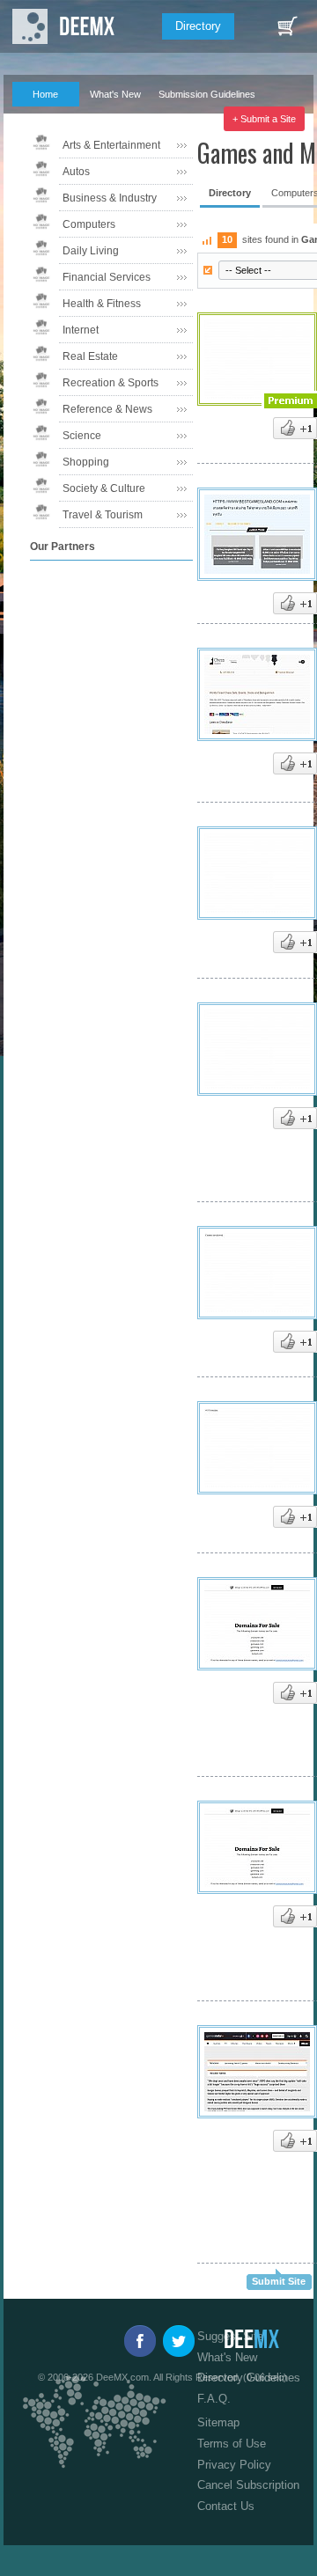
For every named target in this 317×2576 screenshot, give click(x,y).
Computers (89, 224)
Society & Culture (104, 488)
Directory (198, 26)
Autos (76, 172)
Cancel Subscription (248, 2485)
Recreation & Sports (111, 383)
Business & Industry (110, 198)
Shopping (86, 462)
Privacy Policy (234, 2465)
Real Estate (90, 356)
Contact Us (226, 2506)
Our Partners (108, 119)
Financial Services (107, 277)
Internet (81, 330)
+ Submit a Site (264, 119)
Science (82, 436)
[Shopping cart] (287, 26)
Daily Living (91, 251)
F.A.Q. (37, 119)
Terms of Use (232, 2444)
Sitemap (218, 2422)
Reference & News (107, 409)
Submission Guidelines (207, 94)
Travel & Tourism (103, 515)
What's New (115, 94)
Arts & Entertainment (111, 145)
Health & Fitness (102, 304)
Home (45, 94)
